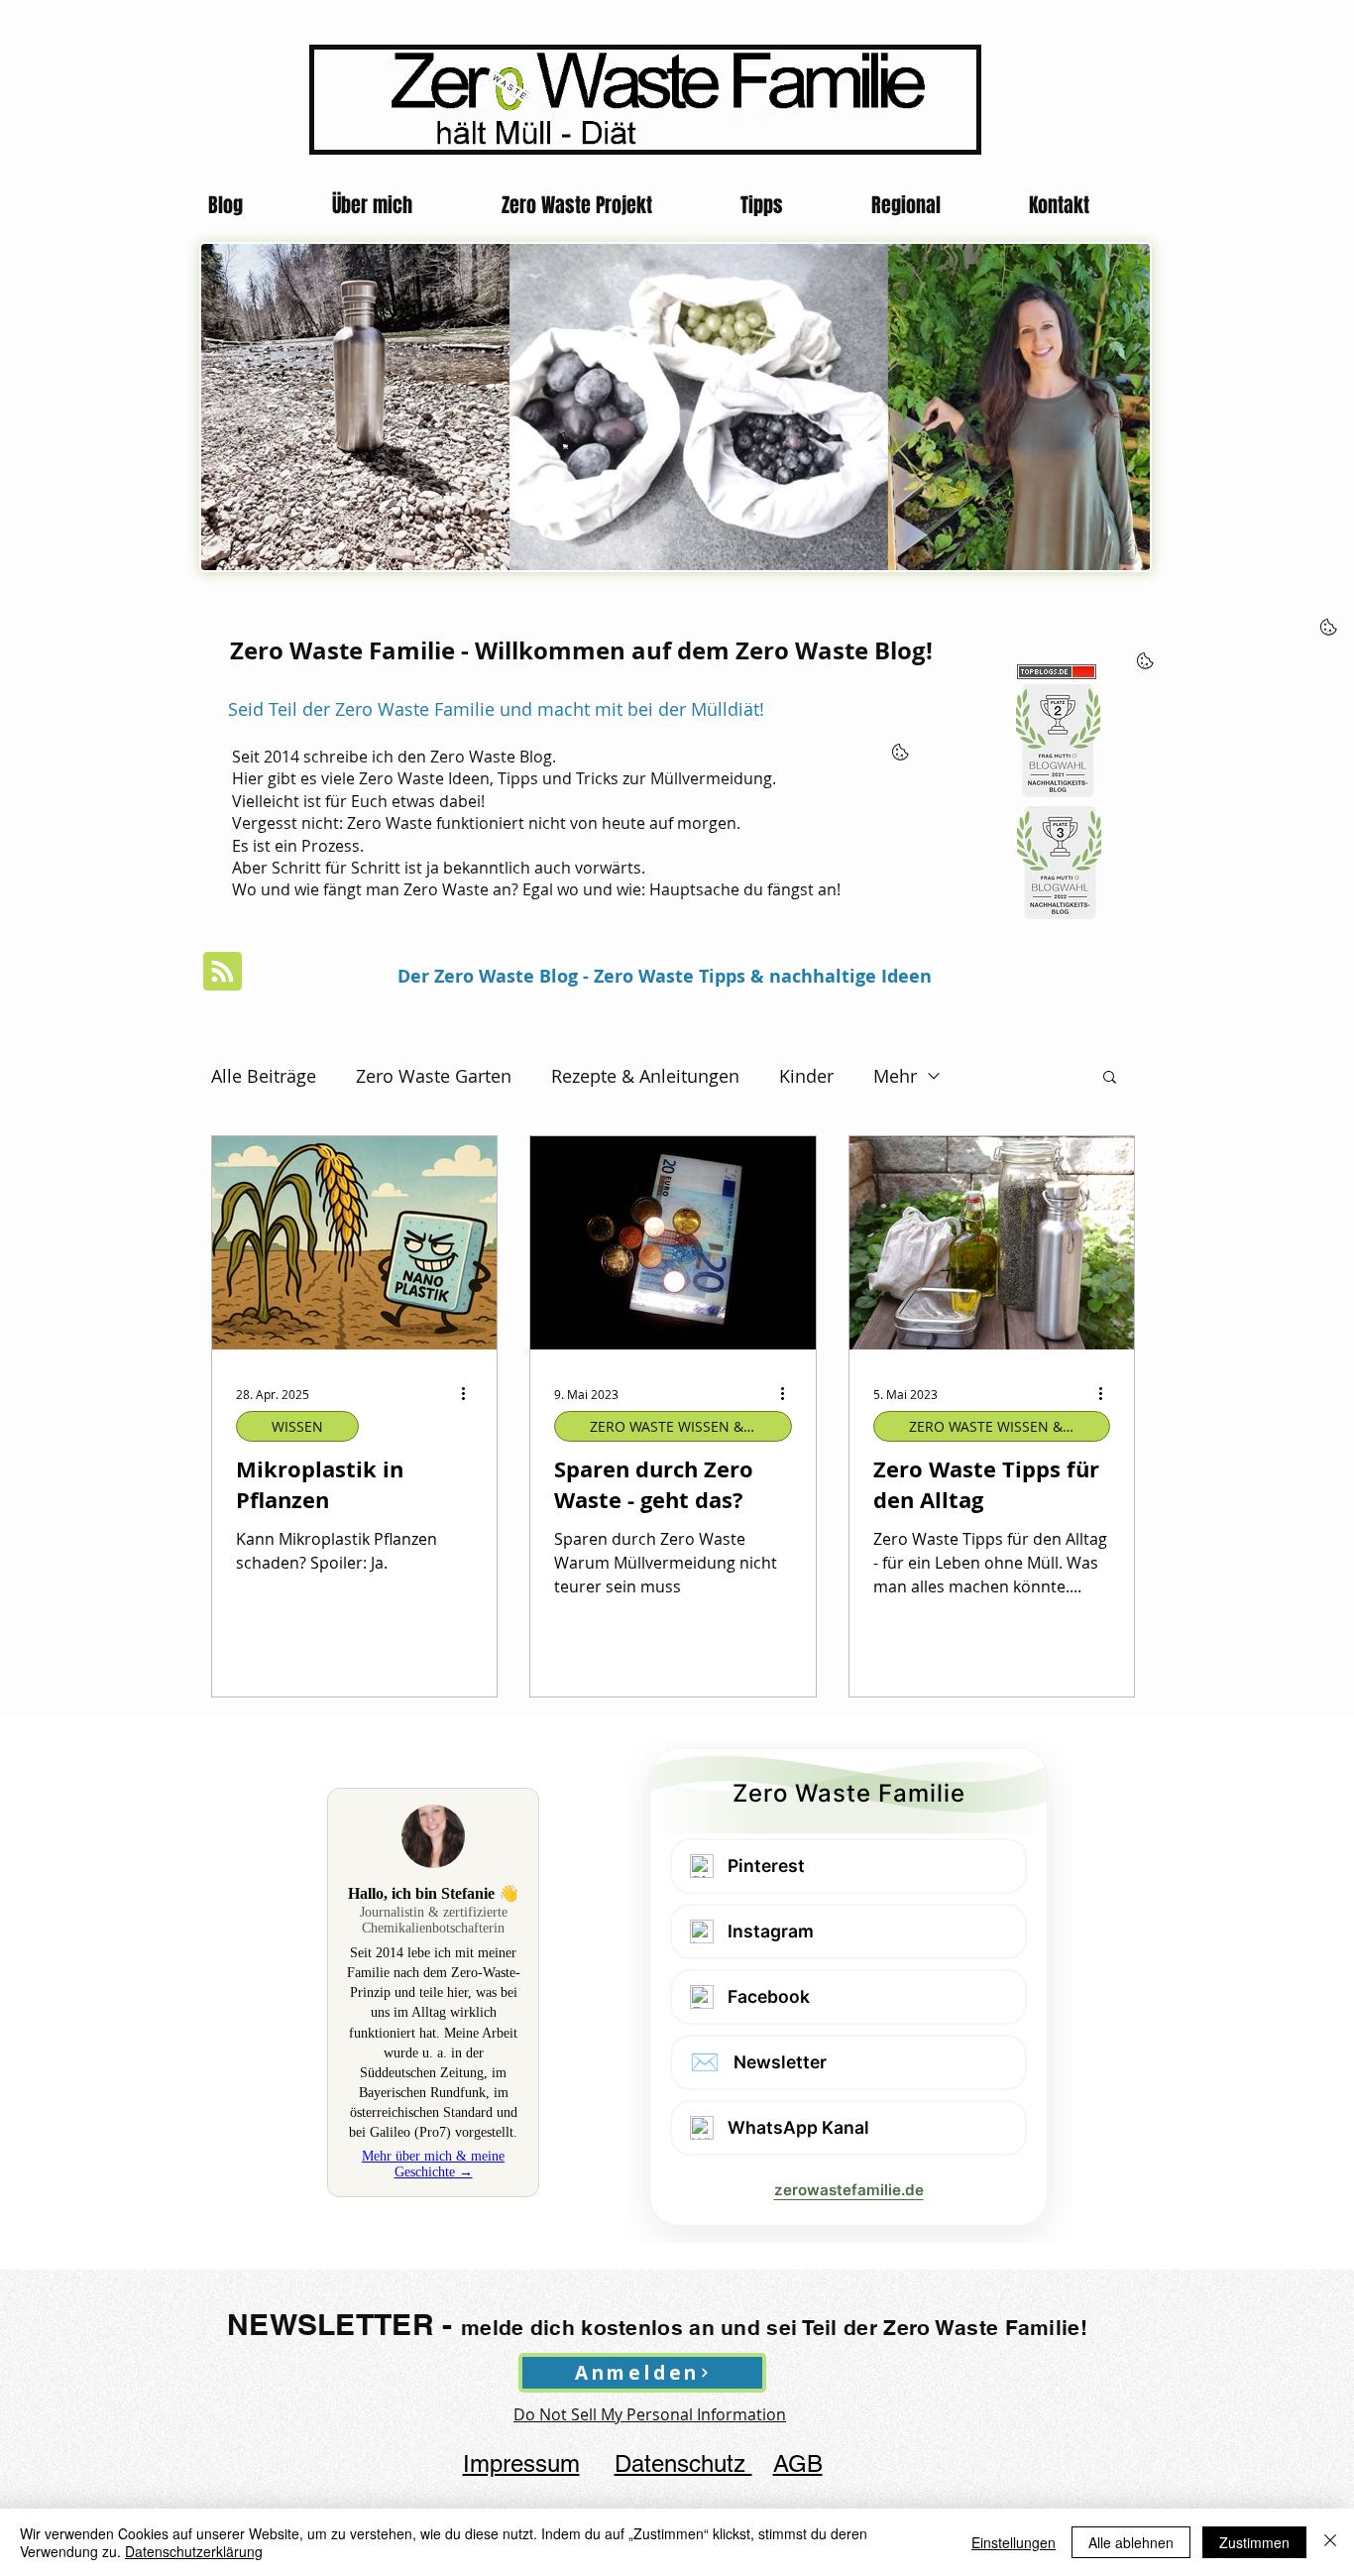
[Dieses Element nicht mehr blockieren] (565, 447)
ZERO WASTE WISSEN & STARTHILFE (691, 1426)
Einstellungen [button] (1014, 2542)
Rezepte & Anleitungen (645, 1076)
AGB (798, 2463)
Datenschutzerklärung (194, 2551)
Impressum (521, 2463)
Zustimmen (1254, 2542)
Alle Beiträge (264, 1076)
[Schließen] (1330, 2542)
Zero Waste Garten (434, 1076)
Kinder (806, 1076)
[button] (1110, 1078)
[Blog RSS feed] (223, 972)
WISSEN (297, 1426)
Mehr (895, 1076)
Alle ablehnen (1131, 2542)
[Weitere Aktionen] (470, 1394)
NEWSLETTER (331, 2324)
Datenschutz (683, 2463)
